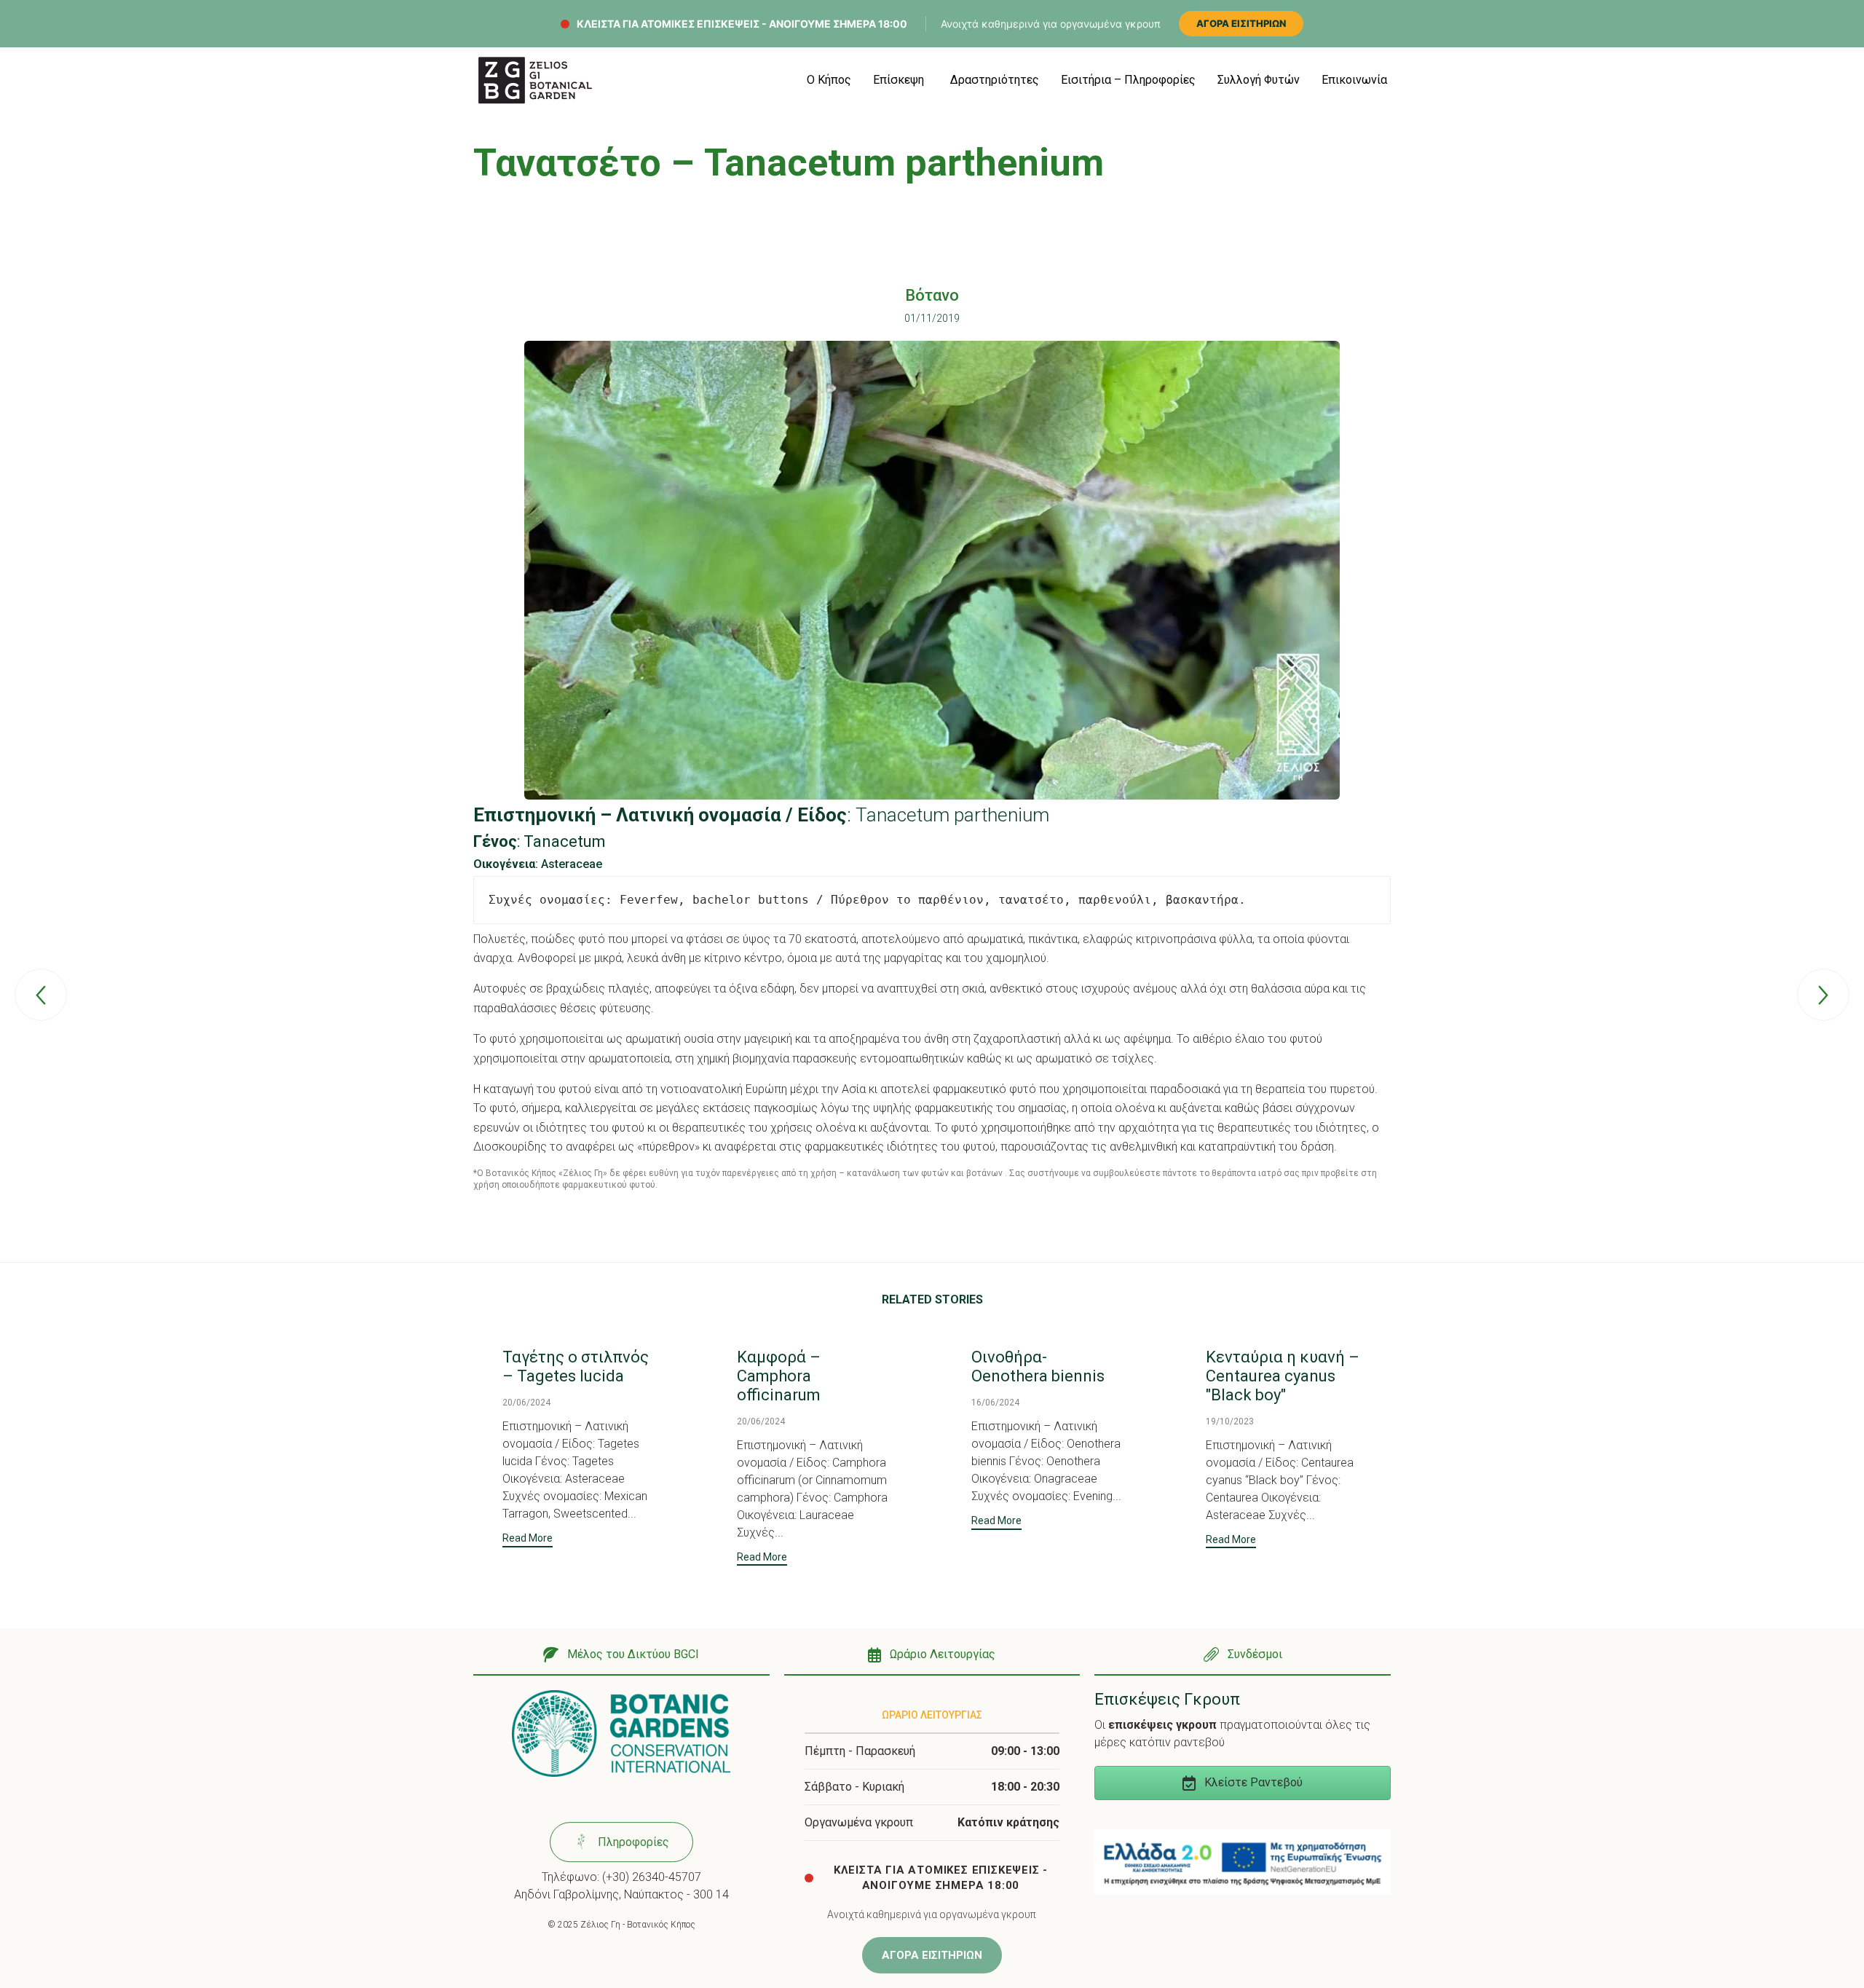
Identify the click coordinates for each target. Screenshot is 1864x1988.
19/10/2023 (1230, 1421)
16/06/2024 (995, 1403)
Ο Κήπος (829, 80)
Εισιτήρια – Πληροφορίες (1128, 80)
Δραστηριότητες (995, 80)
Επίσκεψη (899, 80)
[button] (528, 1540)
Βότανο (932, 295)
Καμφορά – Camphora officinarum (779, 1376)
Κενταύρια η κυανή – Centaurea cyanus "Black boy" (1283, 1376)
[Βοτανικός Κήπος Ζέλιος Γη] (535, 80)
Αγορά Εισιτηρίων (1241, 23)
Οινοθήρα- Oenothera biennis (1038, 1366)
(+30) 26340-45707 (652, 1877)
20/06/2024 (526, 1403)
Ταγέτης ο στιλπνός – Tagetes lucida (576, 1366)
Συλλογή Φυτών (1259, 80)
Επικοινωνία (1354, 80)
